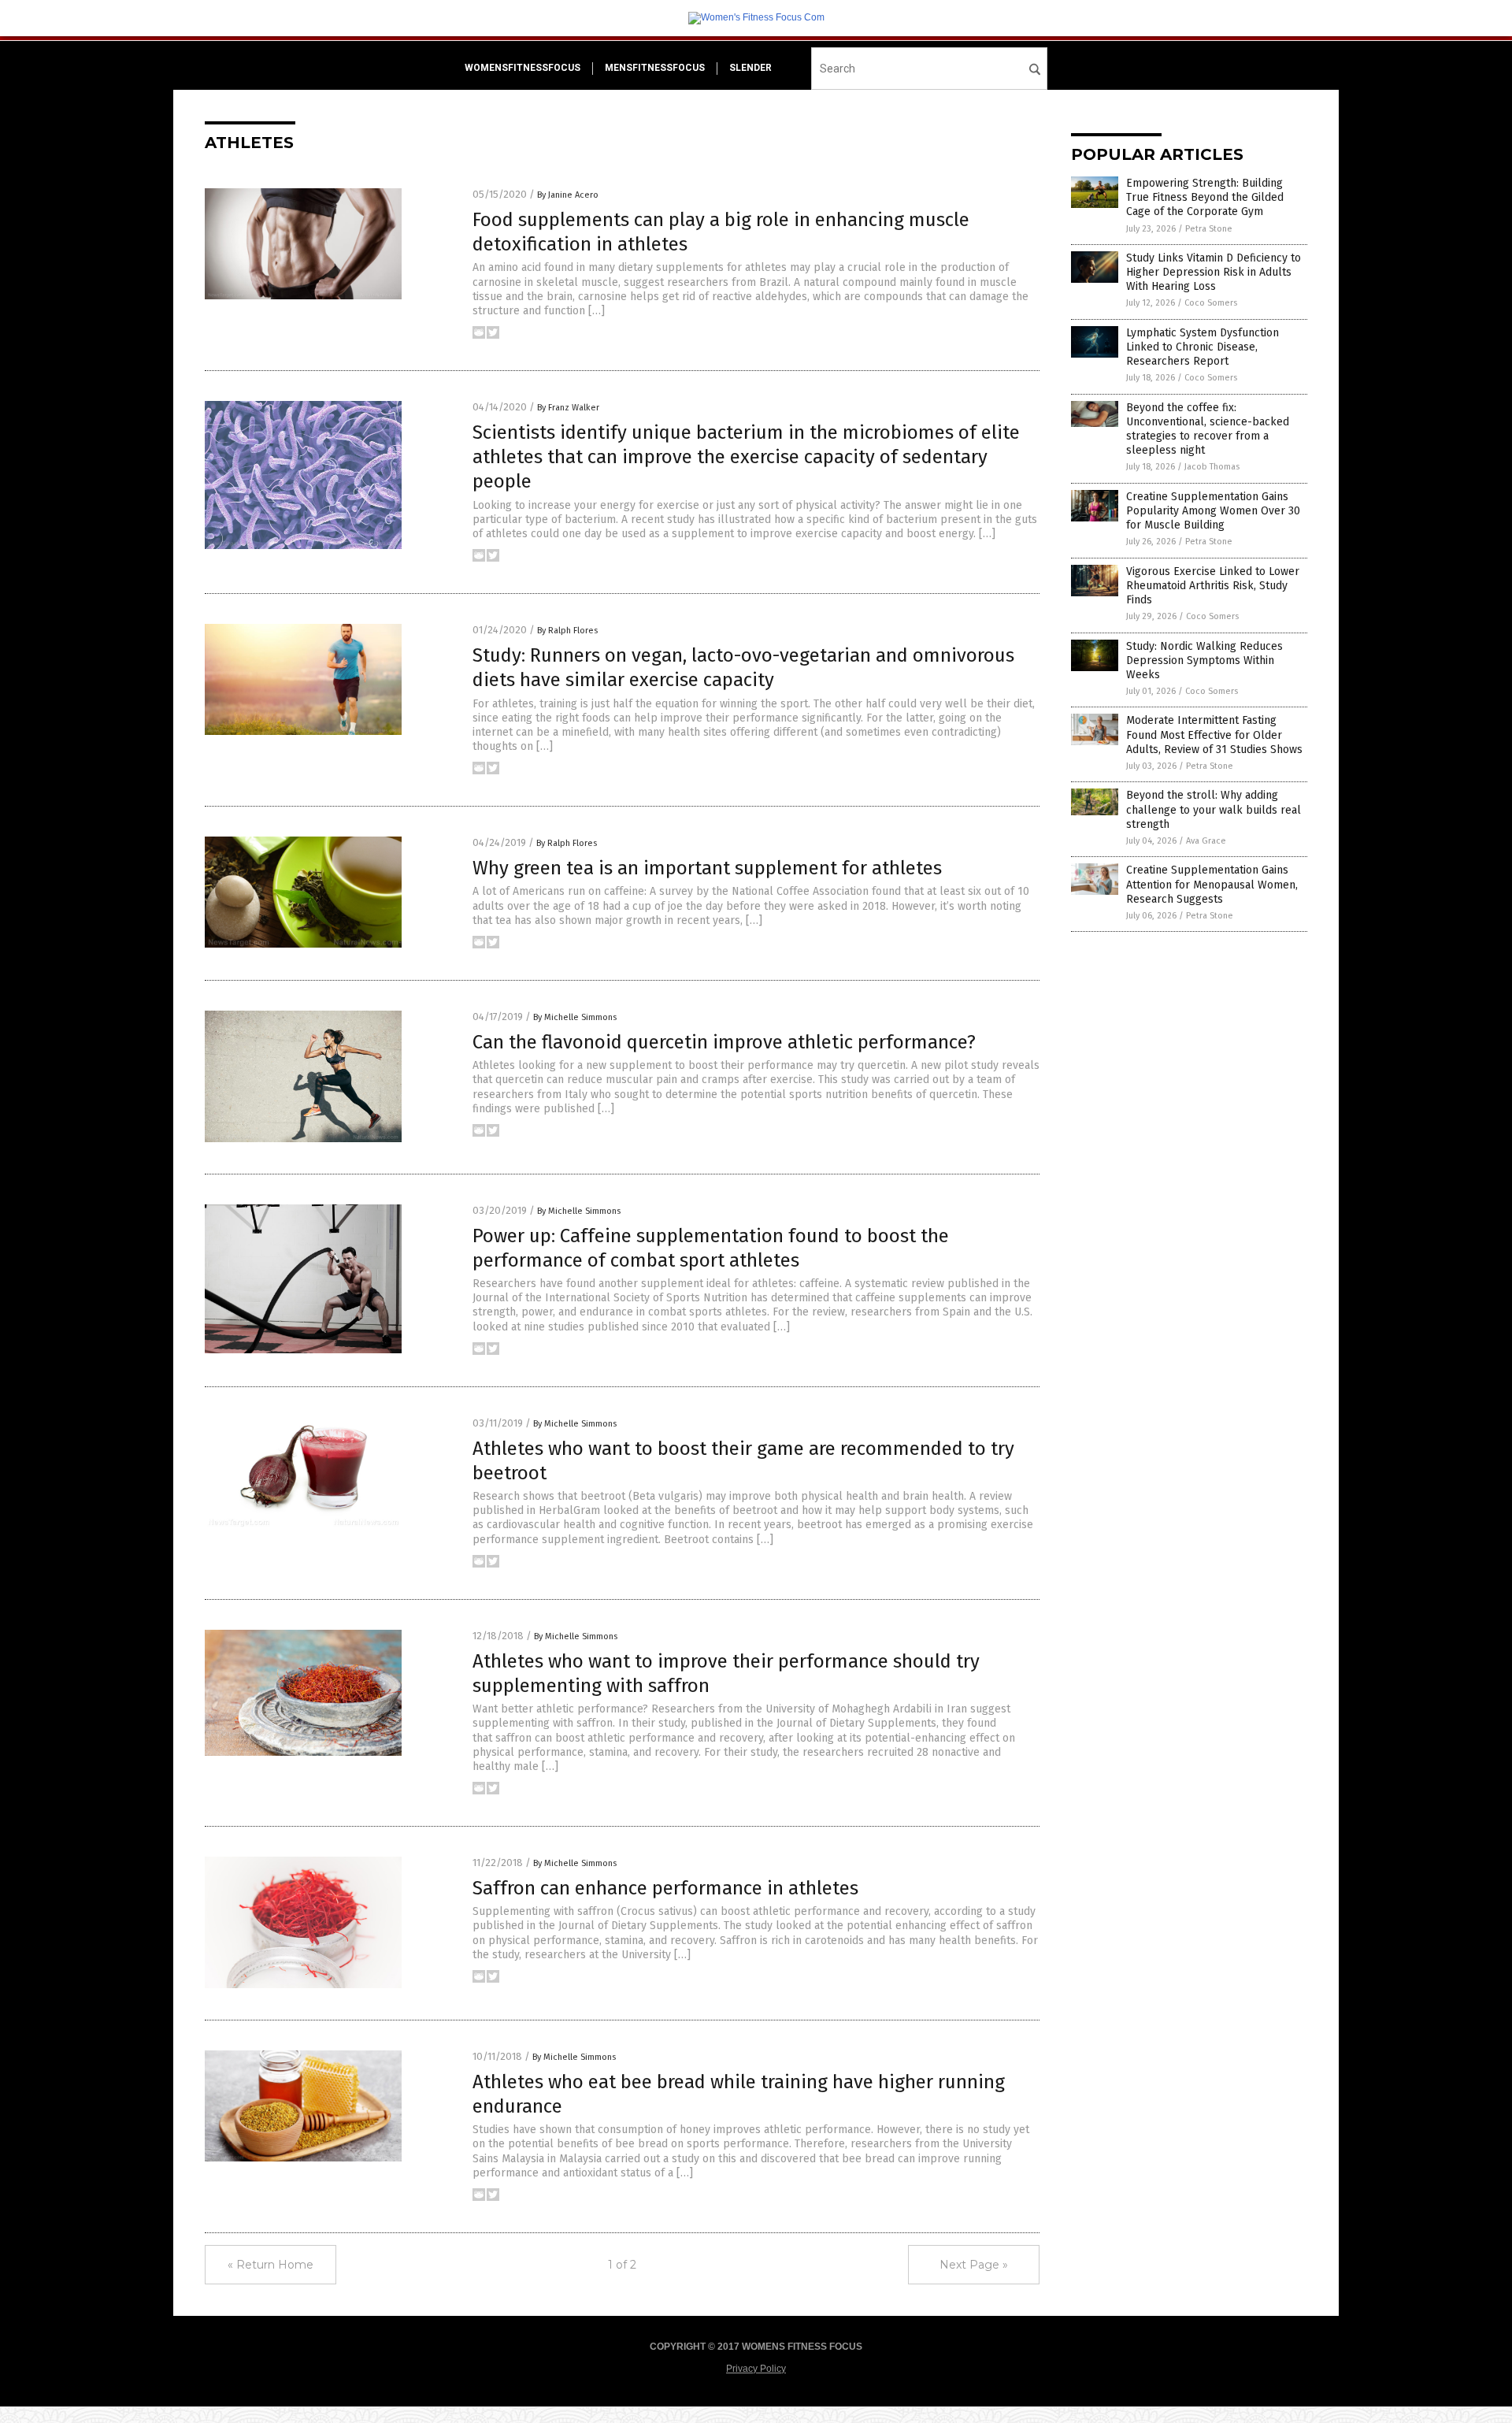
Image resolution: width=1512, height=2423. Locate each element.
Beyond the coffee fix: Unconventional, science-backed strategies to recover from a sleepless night (1208, 429)
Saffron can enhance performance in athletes (665, 1888)
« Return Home (271, 2265)
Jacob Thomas (1212, 467)
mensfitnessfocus (655, 68)
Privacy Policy (756, 2369)
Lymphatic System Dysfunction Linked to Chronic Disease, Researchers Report (1203, 347)
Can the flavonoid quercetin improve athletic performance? (724, 1042)
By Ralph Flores (567, 631)
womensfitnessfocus (523, 68)
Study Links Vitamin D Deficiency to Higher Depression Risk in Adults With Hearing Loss (1214, 272)
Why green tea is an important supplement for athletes (707, 868)
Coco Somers (1211, 303)
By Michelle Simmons (575, 1017)
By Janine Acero (568, 195)
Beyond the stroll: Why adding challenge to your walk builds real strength (1214, 809)
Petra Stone (1209, 229)
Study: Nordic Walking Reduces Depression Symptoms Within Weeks (1204, 660)
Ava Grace (1206, 841)
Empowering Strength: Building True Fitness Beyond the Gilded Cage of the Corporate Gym (1205, 197)
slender (750, 68)
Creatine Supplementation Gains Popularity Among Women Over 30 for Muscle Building (1213, 511)
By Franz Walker (568, 408)
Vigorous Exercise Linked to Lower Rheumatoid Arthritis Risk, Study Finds (1213, 586)
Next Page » (974, 2265)
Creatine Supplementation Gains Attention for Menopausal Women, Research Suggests (1212, 884)
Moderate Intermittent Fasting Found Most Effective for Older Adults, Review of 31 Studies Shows (1214, 735)
